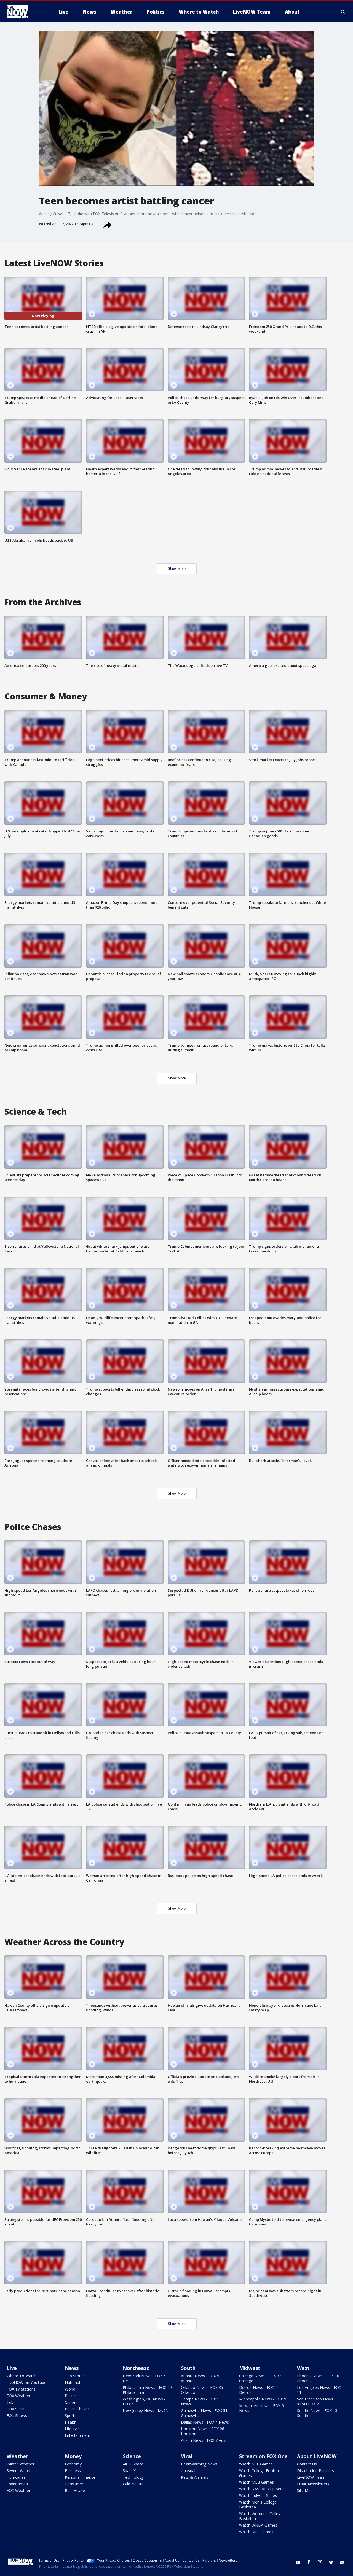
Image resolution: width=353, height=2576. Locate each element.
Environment (18, 2484)
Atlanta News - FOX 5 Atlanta (200, 2378)
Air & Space (133, 2464)
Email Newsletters (313, 2484)
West (303, 2368)
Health (71, 2422)
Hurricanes (16, 2477)
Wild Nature (133, 2484)
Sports (71, 2415)
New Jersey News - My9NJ (146, 2411)
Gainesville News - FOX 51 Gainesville (204, 2413)
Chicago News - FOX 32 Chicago (260, 2378)
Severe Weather (21, 2471)
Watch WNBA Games (258, 2525)
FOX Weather (18, 2396)
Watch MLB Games (256, 2482)
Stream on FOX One (263, 2456)
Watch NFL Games (256, 2464)
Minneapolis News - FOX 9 (263, 2399)
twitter (331, 2562)
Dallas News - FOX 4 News (205, 2422)
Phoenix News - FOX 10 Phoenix (318, 2378)
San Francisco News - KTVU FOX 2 (316, 2401)
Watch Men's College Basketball (258, 2504)
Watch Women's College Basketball (261, 2516)
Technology (133, 2477)
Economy (73, 2464)
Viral (187, 2456)
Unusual (188, 2471)
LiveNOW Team (311, 2477)
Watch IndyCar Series (258, 2495)
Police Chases (77, 2409)
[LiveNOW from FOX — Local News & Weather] (25, 12)
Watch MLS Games (256, 2532)
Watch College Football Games (260, 2473)
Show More (177, 569)
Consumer (74, 2484)
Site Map (305, 2490)
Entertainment (77, 2435)
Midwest (250, 2368)
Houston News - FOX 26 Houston (203, 2431)
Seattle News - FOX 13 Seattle (317, 2413)
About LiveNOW (317, 2456)
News (72, 2368)
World (70, 2389)
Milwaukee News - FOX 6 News (261, 2408)
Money (73, 2456)
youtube (298, 2562)
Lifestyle (72, 2429)
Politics (71, 2396)
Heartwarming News (199, 2464)
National (72, 2382)
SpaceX (129, 2471)
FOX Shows (17, 2415)
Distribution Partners (315, 2471)
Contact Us (307, 2464)
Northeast (136, 2368)
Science (132, 2456)
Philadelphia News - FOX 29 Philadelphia (147, 2390)
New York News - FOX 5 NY (144, 2378)
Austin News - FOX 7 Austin (205, 2440)
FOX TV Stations (21, 2389)
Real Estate (75, 2490)
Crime (70, 2402)
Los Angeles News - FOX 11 (319, 2390)
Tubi (10, 2402)
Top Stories (75, 2376)
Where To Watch (22, 2376)
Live (12, 2368)
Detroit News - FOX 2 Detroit (258, 2390)
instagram (320, 2562)
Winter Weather (21, 2464)
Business (73, 2471)
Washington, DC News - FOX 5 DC (144, 2401)
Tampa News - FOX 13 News (201, 2401)
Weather (17, 2456)
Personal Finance (80, 2477)
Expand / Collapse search (343, 12)
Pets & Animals (195, 2477)
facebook (309, 2562)
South (188, 2368)
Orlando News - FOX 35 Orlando (202, 2390)
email (342, 2562)
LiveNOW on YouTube (26, 2382)
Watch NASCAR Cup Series (263, 2489)
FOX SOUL (16, 2409)
